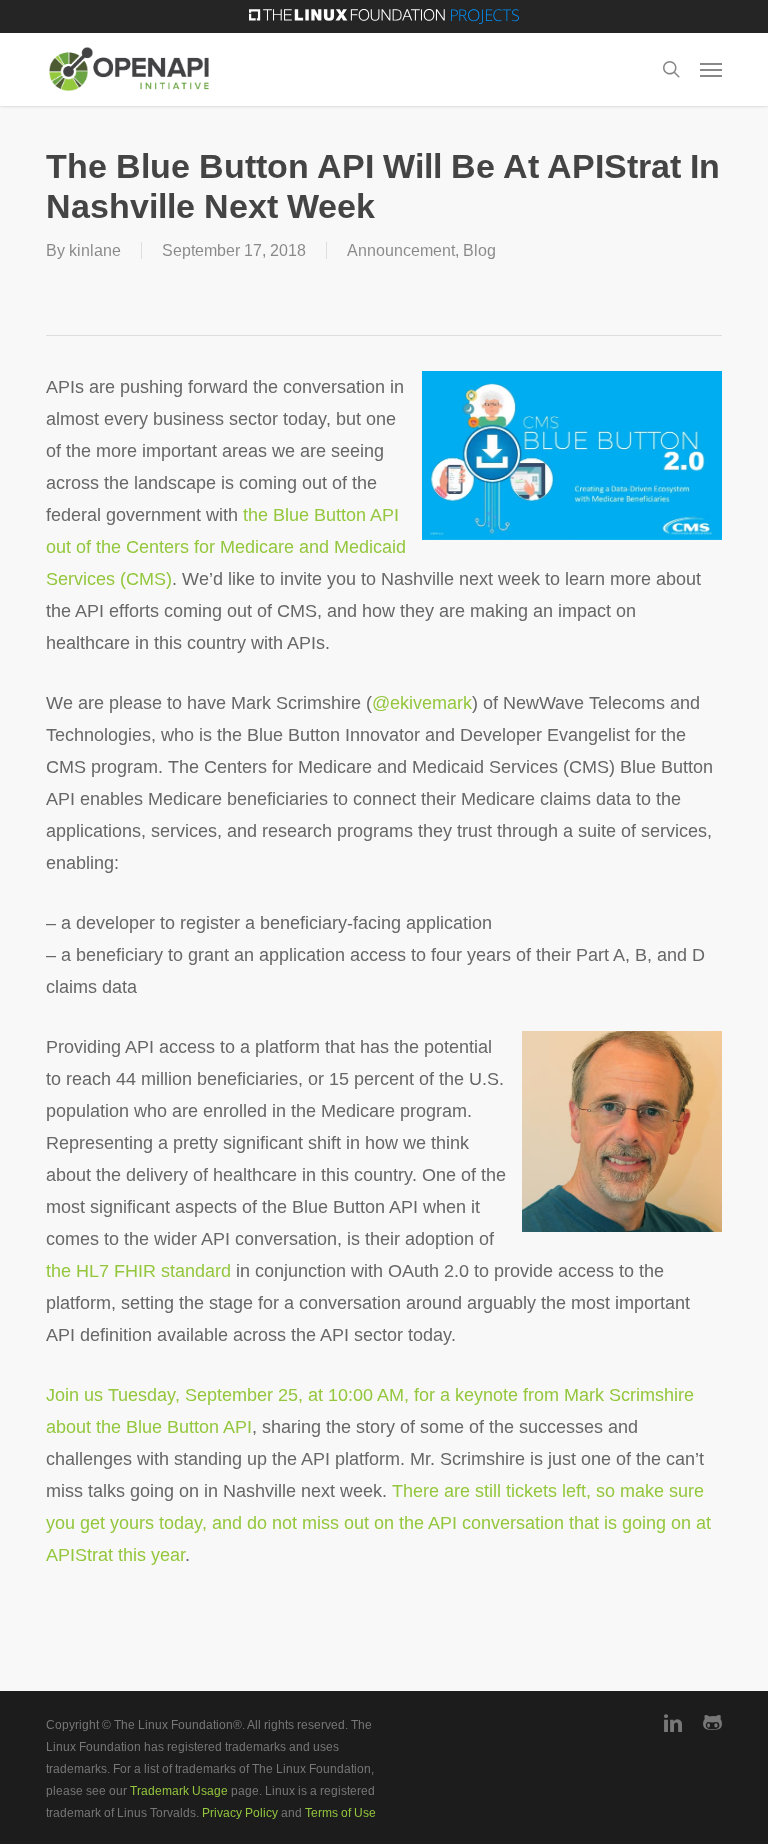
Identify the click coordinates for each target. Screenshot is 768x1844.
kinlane (95, 250)
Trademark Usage (179, 1791)
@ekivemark (422, 703)
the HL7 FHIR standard (138, 1271)
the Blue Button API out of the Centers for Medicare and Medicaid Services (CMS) (226, 547)
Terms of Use (340, 1813)
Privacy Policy (240, 1813)
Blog (479, 250)
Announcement (401, 250)
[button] (711, 69)
